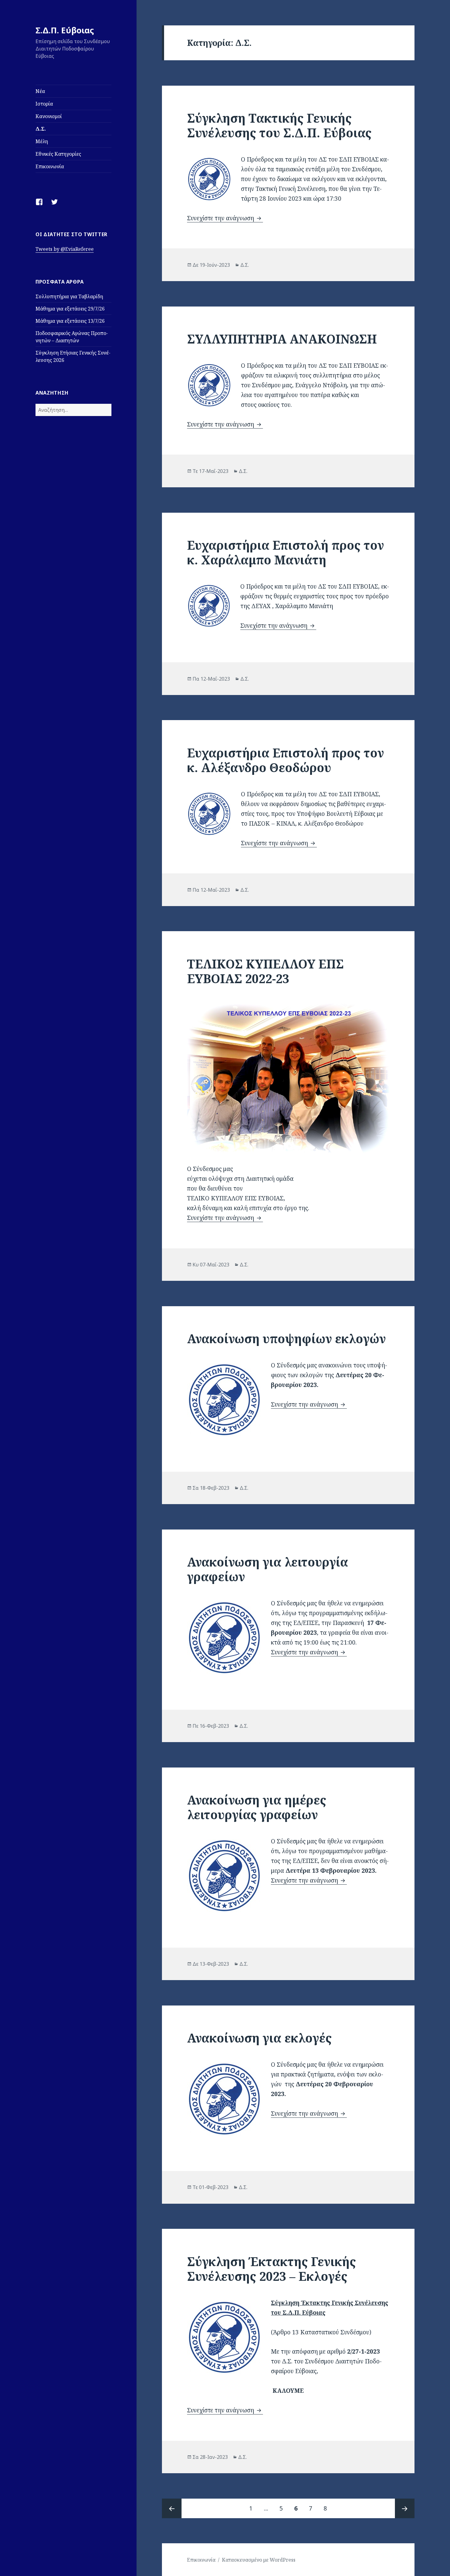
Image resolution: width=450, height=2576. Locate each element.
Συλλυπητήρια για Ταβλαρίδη (69, 296)
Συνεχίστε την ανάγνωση (225, 218)
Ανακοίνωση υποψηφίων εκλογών (286, 1338)
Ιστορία (44, 104)
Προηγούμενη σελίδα (172, 2508)
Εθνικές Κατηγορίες (58, 154)
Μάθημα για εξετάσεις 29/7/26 (70, 309)
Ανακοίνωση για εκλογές (259, 2038)
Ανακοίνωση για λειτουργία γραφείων (268, 1569)
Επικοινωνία (50, 166)
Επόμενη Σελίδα (405, 2508)
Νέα (40, 91)
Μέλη (42, 141)
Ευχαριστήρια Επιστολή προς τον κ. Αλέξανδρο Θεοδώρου (285, 760)
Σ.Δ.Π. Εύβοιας (65, 30)
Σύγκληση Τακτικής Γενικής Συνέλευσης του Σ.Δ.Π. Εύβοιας (279, 125)
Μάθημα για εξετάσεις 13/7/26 (70, 321)
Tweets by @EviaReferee (65, 249)
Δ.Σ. (41, 129)
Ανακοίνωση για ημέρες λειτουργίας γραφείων (257, 1807)
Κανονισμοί (49, 116)
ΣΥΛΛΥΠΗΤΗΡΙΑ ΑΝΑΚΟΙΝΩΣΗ (282, 339)
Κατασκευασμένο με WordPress (259, 2560)
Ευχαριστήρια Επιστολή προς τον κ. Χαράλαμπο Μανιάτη (285, 552)
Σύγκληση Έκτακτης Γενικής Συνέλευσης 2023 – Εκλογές (272, 2269)
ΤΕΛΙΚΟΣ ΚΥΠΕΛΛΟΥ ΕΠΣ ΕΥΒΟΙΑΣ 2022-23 (265, 971)
